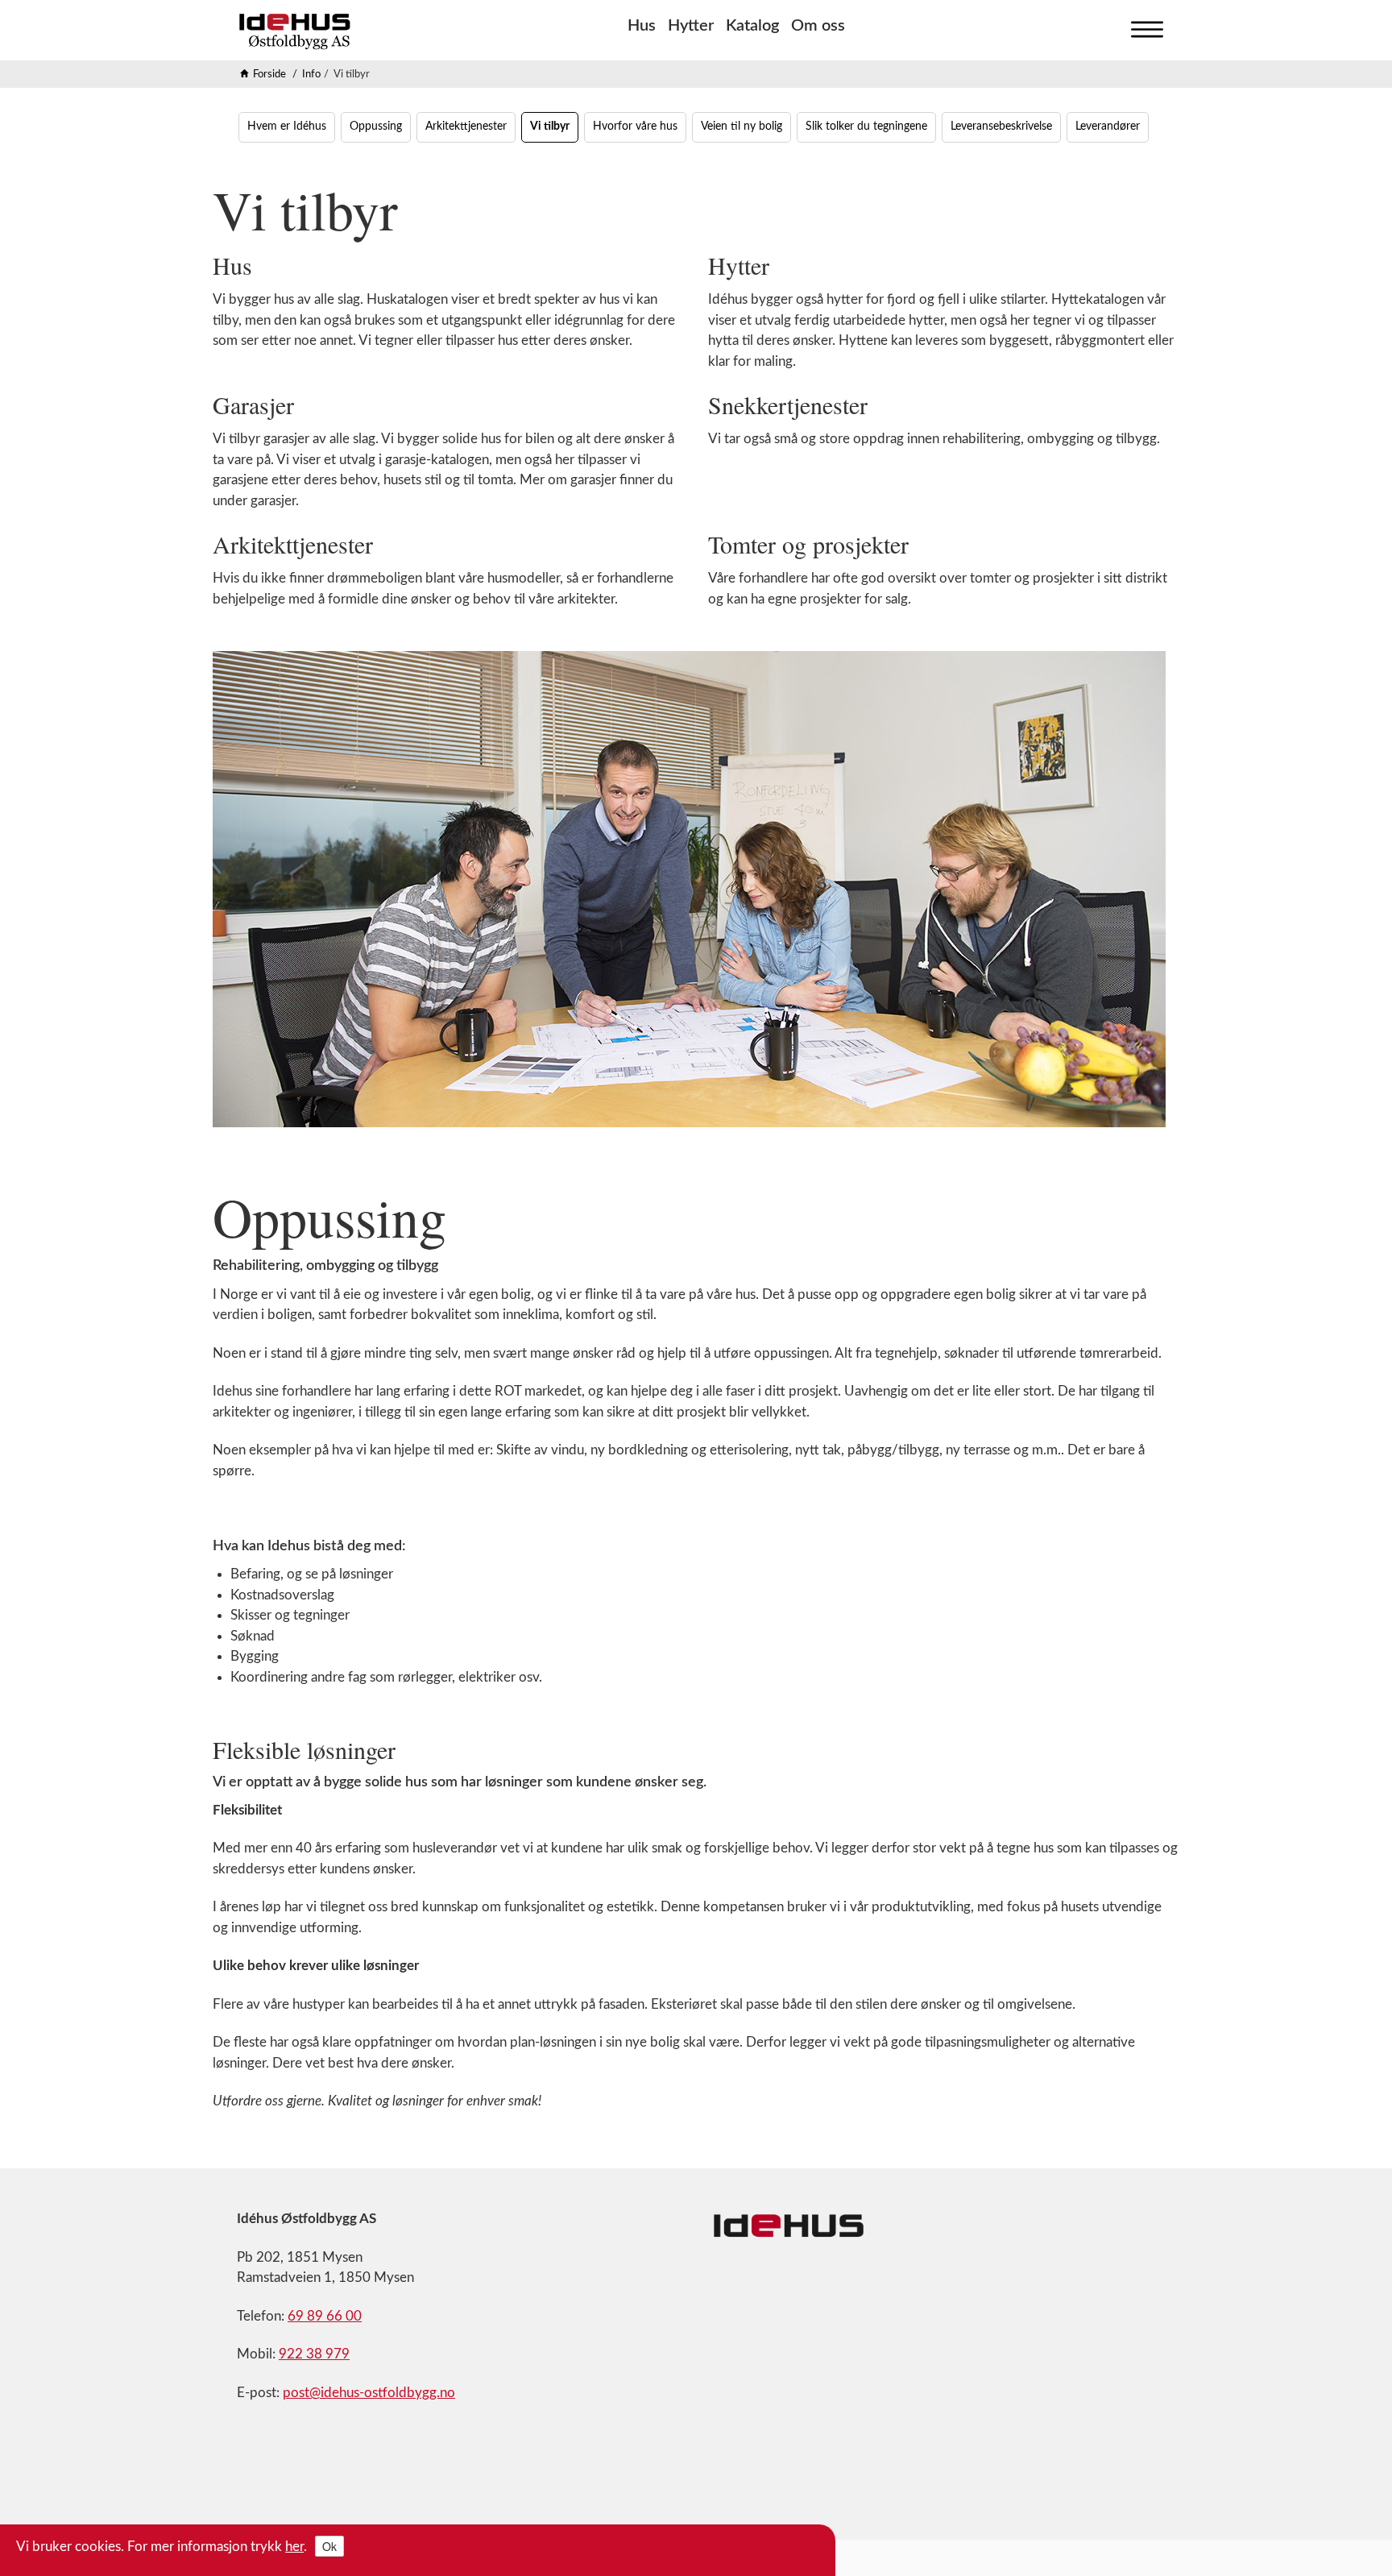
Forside (269, 75)
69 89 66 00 (325, 2316)
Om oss (818, 26)
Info (311, 75)
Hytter (691, 26)
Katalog (752, 26)
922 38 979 (314, 2354)
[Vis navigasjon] (1143, 26)
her (294, 2547)
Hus (642, 26)
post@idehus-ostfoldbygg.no (369, 2393)
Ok (329, 2546)
